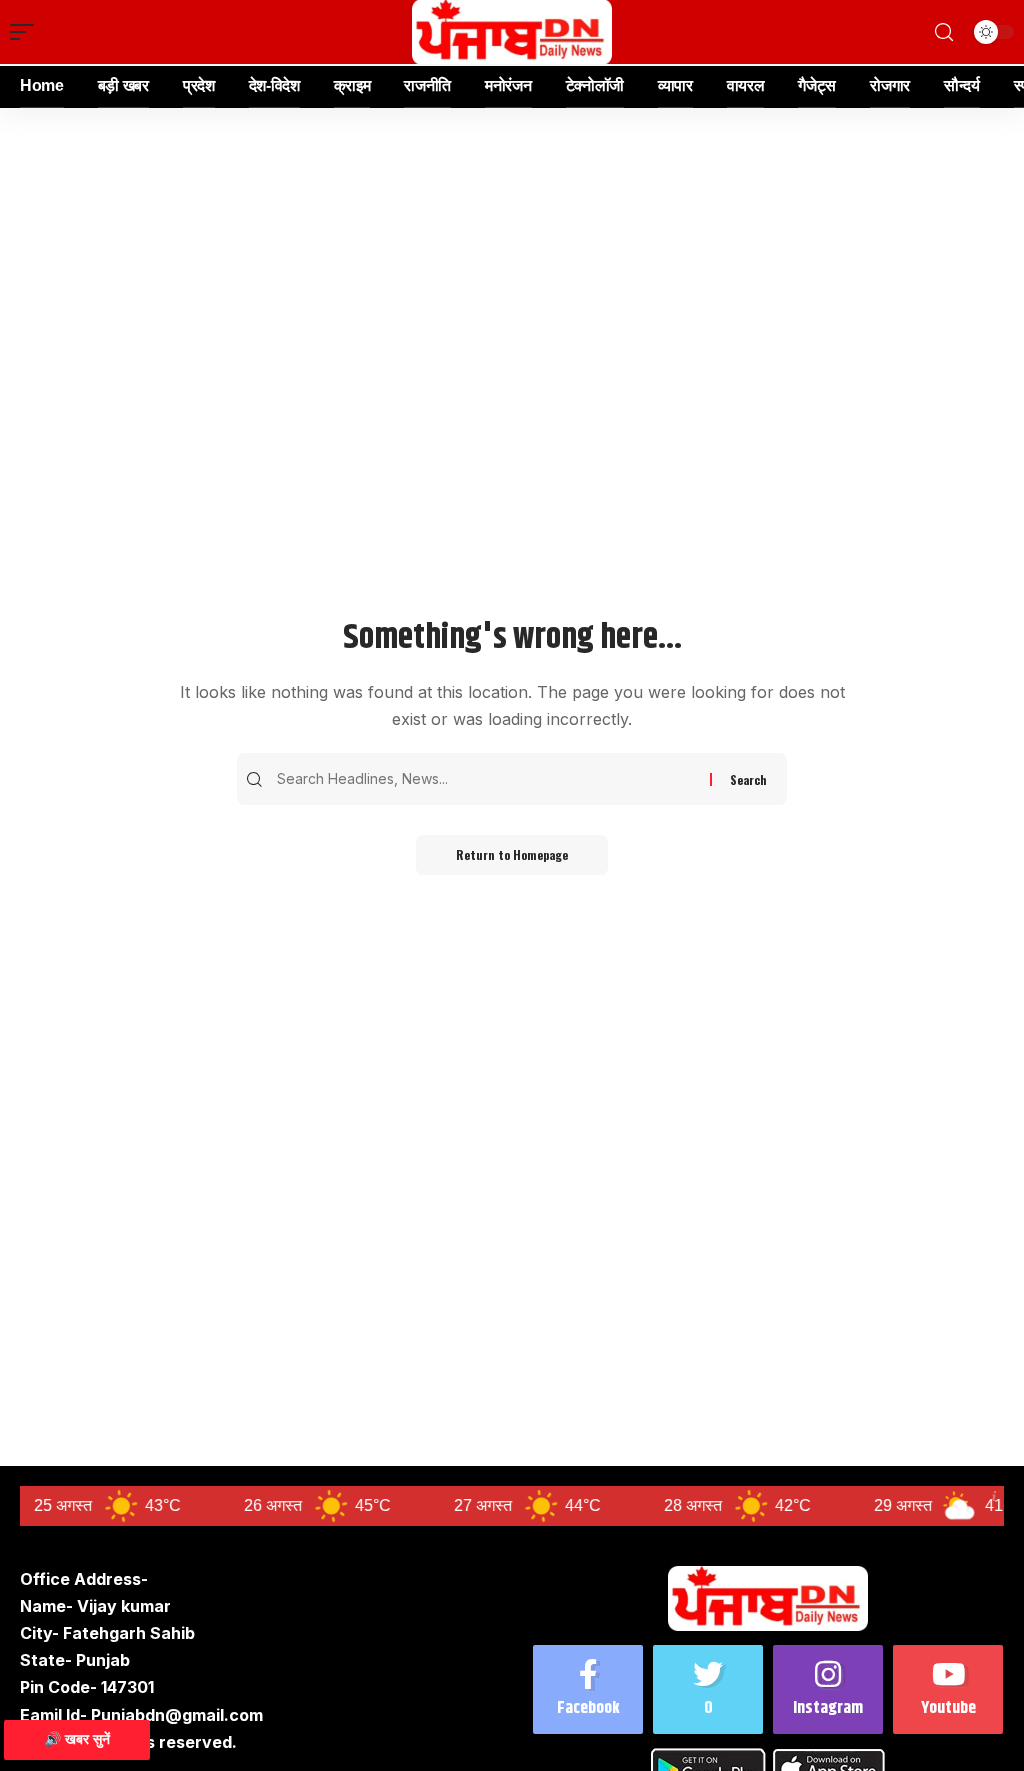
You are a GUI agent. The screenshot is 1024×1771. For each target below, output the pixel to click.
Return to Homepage (512, 854)
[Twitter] (708, 1689)
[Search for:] (491, 779)
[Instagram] (828, 1689)
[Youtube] (948, 1689)
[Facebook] (588, 1689)
